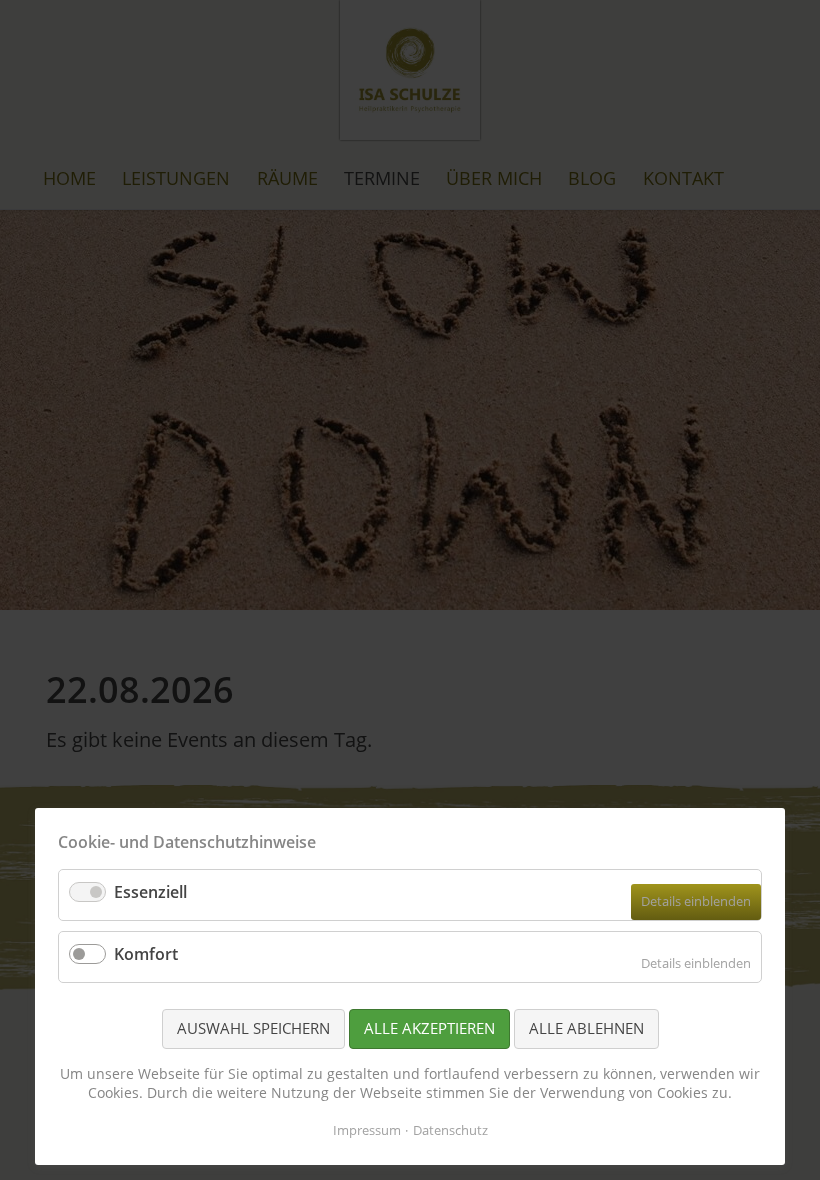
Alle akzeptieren (429, 1028)
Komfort (146, 954)
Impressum (367, 1130)
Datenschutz (450, 1130)
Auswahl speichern (253, 1028)
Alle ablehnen (586, 1028)
